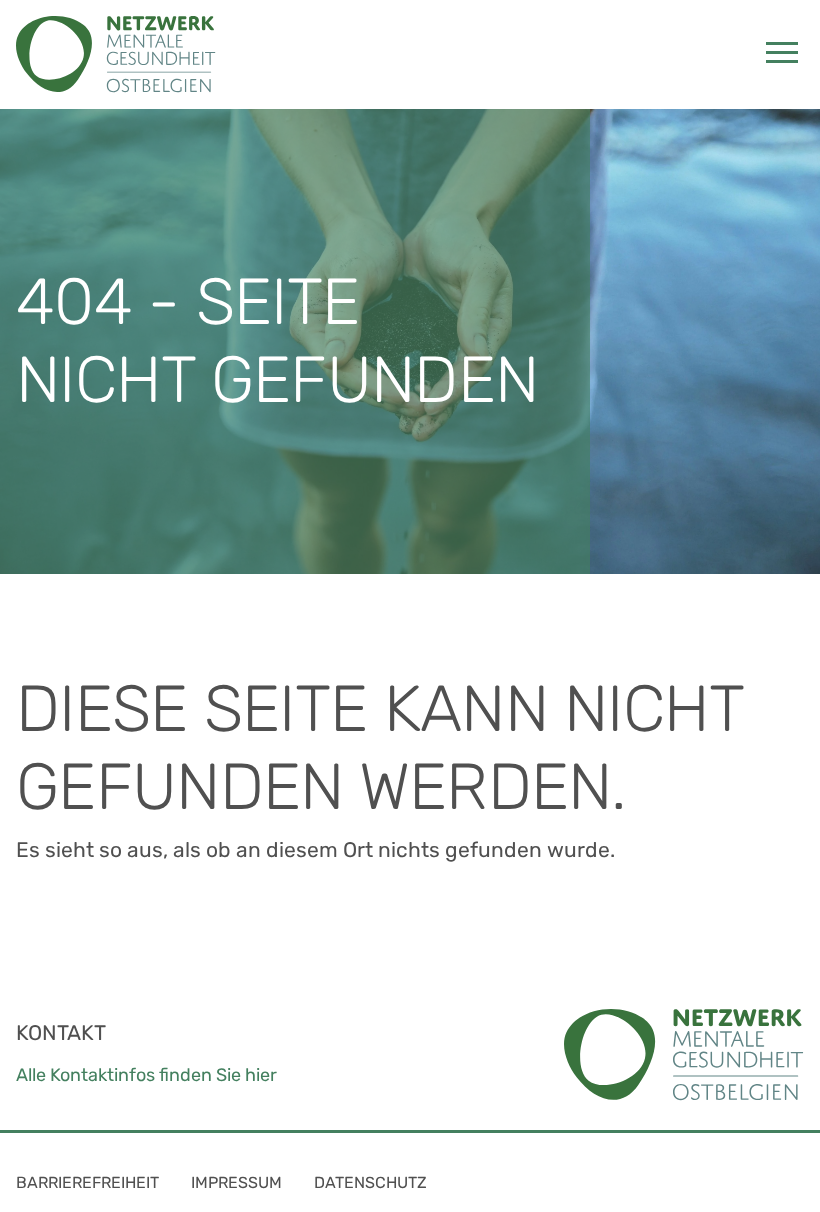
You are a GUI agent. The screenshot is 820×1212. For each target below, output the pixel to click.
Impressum (236, 1182)
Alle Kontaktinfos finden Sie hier (146, 1075)
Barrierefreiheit (87, 1182)
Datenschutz (370, 1182)
